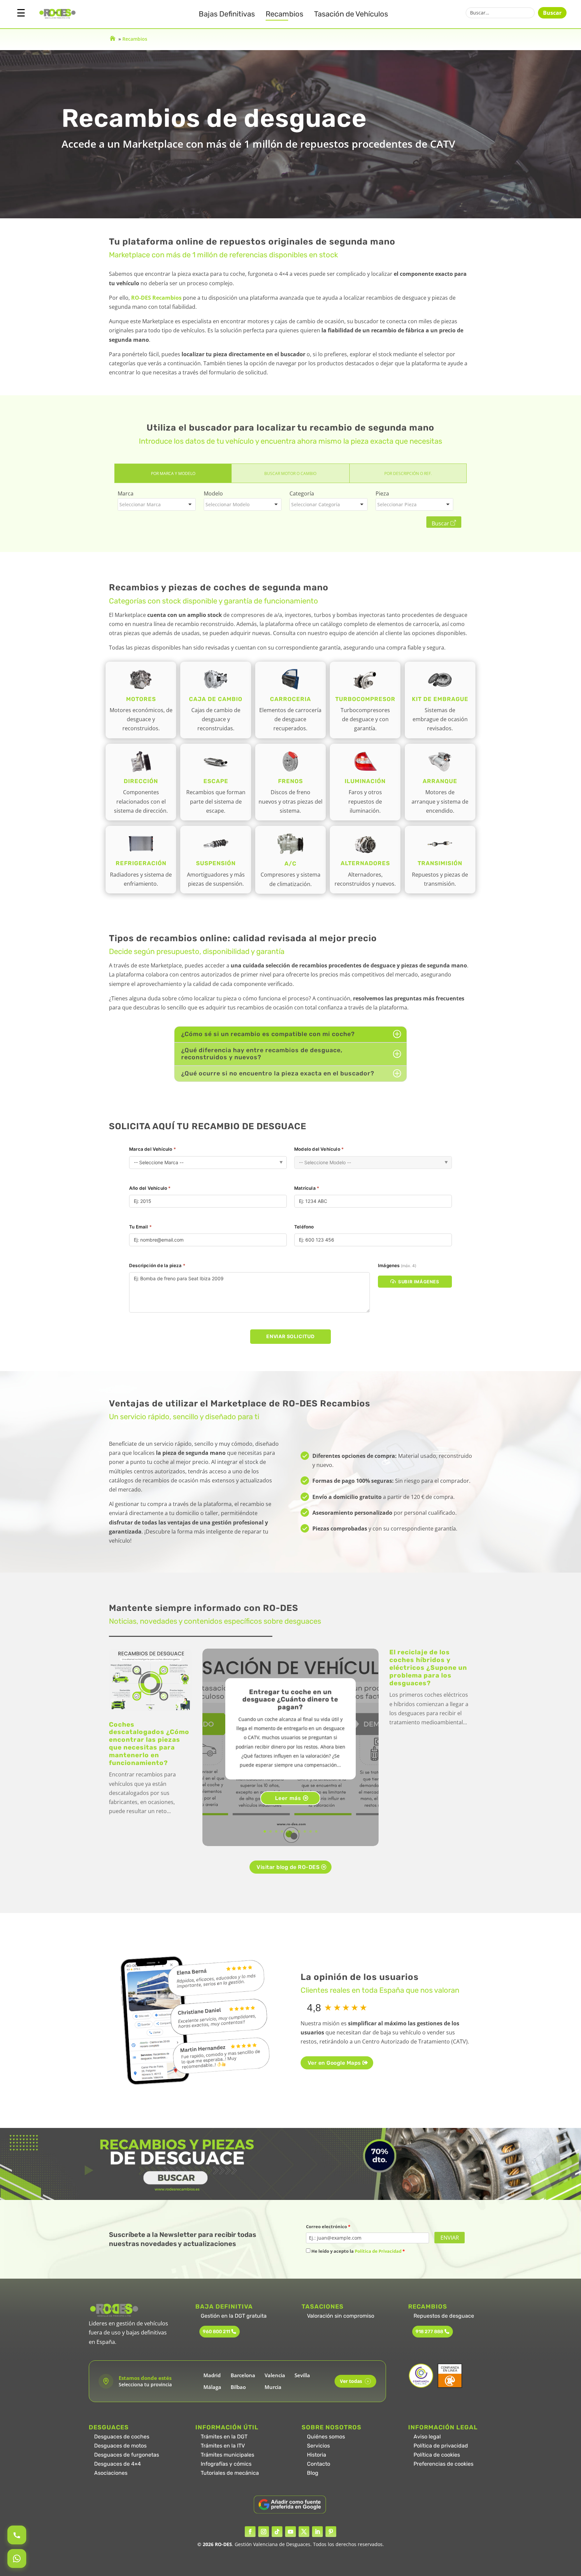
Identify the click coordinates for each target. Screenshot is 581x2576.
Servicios (318, 2446)
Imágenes (397, 1265)
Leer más (288, 1798)
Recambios (284, 14)
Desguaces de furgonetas (127, 2455)
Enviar (450, 2238)
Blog (313, 2473)
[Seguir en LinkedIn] (317, 2532)
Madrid (212, 2375)
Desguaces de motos (120, 2446)
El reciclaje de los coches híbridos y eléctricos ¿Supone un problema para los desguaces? (428, 1667)
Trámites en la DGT (224, 2437)
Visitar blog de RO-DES (288, 1867)
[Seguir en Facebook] (250, 2532)
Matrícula (307, 1188)
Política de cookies (437, 2455)
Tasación (351, 14)
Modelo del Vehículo (319, 1149)
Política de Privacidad (378, 2251)
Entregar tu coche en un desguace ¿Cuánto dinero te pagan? (290, 1700)
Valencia (275, 2375)
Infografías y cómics (226, 2464)
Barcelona (243, 2375)
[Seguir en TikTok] (277, 2532)
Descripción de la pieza (157, 1265)
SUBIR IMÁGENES (419, 1282)
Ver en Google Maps (334, 2063)
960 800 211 (216, 2332)
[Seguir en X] (304, 2532)
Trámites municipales (227, 2455)
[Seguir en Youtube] (290, 2532)
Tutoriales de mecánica (230, 2473)
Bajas (227, 14)
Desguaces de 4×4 (118, 2464)
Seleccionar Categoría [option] (316, 504)
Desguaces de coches (122, 2437)
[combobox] (157, 504)
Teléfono (304, 1227)
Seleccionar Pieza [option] (397, 504)
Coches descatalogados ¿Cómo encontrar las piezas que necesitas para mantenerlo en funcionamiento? (149, 1744)
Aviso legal (427, 2437)
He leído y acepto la (358, 2251)
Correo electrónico (328, 2227)
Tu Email (140, 1227)
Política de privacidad (441, 2446)
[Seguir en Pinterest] (331, 2532)
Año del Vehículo (150, 1188)
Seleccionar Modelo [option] (227, 504)
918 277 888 (429, 2332)
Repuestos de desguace (444, 2316)
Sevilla (302, 2375)
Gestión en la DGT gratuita (234, 2316)
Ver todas (354, 2381)
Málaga (212, 2387)
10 (316, 1831)
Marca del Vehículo (152, 1149)
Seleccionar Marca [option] (140, 504)
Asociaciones (111, 2473)
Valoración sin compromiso (341, 2316)
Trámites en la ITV (223, 2446)
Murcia (273, 2387)
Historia (317, 2455)
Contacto (319, 2464)
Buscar (552, 13)
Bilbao (238, 2387)
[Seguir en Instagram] (264, 2532)
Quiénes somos (326, 2437)
